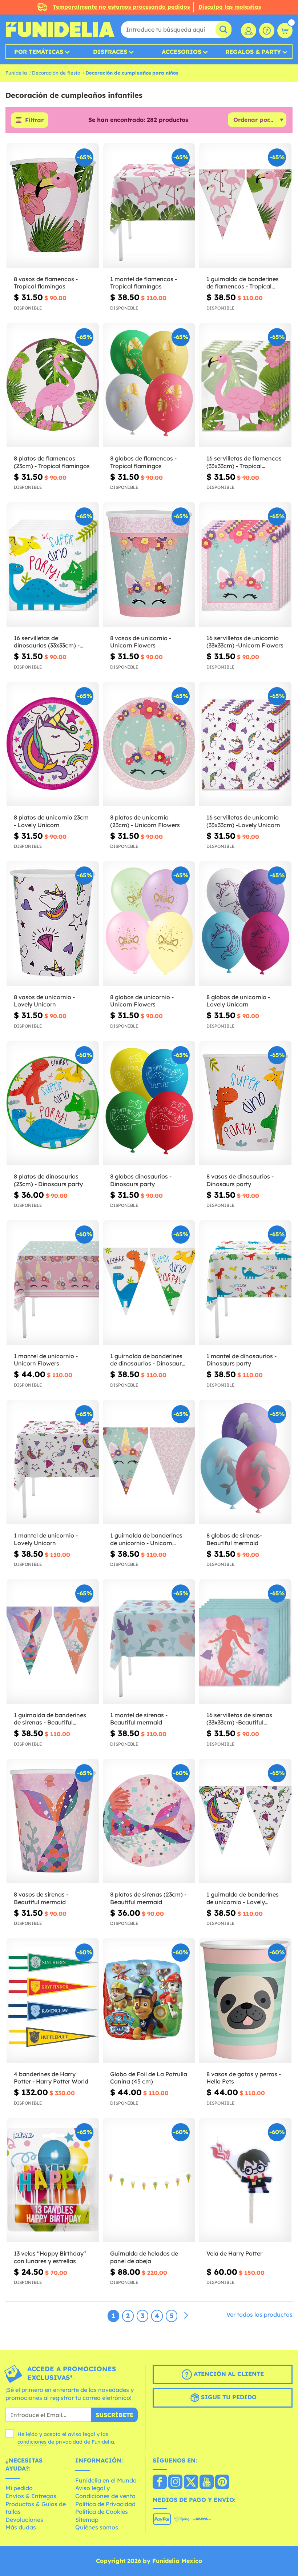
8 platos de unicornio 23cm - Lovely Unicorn (51, 821)
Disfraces (110, 52)
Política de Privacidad (105, 2504)
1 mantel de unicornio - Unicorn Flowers (46, 1360)
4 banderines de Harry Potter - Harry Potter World (51, 2078)
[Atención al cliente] (267, 31)
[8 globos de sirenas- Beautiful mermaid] (245, 1462)
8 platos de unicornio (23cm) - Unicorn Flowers (145, 821)
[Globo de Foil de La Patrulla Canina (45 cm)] (149, 2001)
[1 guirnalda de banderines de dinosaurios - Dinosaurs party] (149, 1283)
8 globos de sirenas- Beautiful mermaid (234, 1539)
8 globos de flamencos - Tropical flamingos (143, 462)
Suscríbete (114, 2415)
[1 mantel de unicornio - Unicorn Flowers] (53, 1283)
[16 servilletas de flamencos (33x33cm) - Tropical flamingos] (245, 385)
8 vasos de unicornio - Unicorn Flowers (141, 642)
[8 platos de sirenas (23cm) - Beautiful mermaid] (149, 1821)
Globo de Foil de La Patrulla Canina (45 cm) (149, 2078)
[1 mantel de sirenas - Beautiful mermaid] (149, 1642)
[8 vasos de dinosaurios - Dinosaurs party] (245, 1103)
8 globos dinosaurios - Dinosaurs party (141, 1180)
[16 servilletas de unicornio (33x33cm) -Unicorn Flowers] (245, 565)
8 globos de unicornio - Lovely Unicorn (238, 1001)
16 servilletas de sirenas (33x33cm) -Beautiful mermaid (239, 1719)
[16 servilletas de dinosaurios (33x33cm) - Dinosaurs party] (53, 565)
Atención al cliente (228, 2374)
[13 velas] (53, 2180)
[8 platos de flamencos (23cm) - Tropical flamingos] (53, 385)
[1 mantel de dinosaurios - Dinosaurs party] (245, 1283)
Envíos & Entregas (31, 2496)
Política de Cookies (102, 2512)
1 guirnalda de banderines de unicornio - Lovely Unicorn (243, 1898)
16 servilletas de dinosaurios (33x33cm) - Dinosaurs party (47, 642)
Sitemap (87, 2520)
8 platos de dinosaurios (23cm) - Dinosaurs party (48, 1180)
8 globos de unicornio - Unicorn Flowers (142, 1001)
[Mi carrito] (285, 31)
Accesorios (182, 52)
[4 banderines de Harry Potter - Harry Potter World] (53, 2001)
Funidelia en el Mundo (106, 2480)
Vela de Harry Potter (234, 2253)
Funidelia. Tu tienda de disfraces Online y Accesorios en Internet (60, 29)
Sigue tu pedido (228, 2397)
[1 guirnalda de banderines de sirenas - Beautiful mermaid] (53, 1642)
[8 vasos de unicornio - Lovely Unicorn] (53, 924)
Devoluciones (24, 2520)
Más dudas (21, 2527)
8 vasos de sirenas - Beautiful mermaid (41, 1898)
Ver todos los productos (259, 2314)
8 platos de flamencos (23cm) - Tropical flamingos (52, 462)
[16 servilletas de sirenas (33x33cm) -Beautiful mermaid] (245, 1642)
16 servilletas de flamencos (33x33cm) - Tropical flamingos (244, 462)
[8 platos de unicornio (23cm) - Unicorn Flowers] (149, 744)
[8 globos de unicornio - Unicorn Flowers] (149, 924)
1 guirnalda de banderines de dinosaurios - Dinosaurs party (147, 1360)
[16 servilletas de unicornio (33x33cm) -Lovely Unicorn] (245, 744)
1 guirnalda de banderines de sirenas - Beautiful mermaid (50, 1719)
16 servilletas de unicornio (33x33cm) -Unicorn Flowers (245, 642)
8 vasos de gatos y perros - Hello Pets (244, 2078)
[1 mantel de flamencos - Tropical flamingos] (149, 206)
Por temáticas (39, 52)
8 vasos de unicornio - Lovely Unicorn (44, 1001)
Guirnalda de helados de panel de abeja (144, 2257)
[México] (160, 2483)
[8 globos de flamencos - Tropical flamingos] (149, 385)
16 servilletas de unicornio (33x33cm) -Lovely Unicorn (243, 821)
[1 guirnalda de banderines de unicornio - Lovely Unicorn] (245, 1821)
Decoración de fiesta (56, 73)
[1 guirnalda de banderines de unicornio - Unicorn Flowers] (149, 1462)
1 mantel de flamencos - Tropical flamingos (144, 283)
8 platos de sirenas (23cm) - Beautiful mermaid (148, 1898)
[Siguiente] (186, 2316)
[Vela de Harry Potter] (245, 2180)
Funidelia (16, 73)
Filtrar (34, 120)
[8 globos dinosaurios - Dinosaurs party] (149, 1103)
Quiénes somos (97, 2527)
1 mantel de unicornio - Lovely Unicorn (46, 1539)
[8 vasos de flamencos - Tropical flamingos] (53, 206)
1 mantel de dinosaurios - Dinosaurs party (241, 1360)
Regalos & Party (253, 52)
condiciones (32, 2442)
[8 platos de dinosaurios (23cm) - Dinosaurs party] (53, 1103)
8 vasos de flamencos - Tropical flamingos (46, 283)
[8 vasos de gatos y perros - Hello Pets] (245, 2001)
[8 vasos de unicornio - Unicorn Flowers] (149, 565)
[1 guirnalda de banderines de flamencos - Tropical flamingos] (245, 206)
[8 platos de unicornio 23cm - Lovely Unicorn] (53, 744)
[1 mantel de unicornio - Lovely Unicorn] (53, 1462)
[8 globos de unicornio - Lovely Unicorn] (245, 924)
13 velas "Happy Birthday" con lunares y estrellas (50, 2257)
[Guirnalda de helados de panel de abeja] (149, 2180)
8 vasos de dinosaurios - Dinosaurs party (240, 1180)
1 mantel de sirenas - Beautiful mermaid (139, 1719)
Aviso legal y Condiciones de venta (105, 2492)
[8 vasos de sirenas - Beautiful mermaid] (53, 1821)
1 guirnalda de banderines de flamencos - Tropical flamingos (243, 283)
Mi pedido (19, 2488)
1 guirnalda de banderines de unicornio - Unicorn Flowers (146, 1539)
